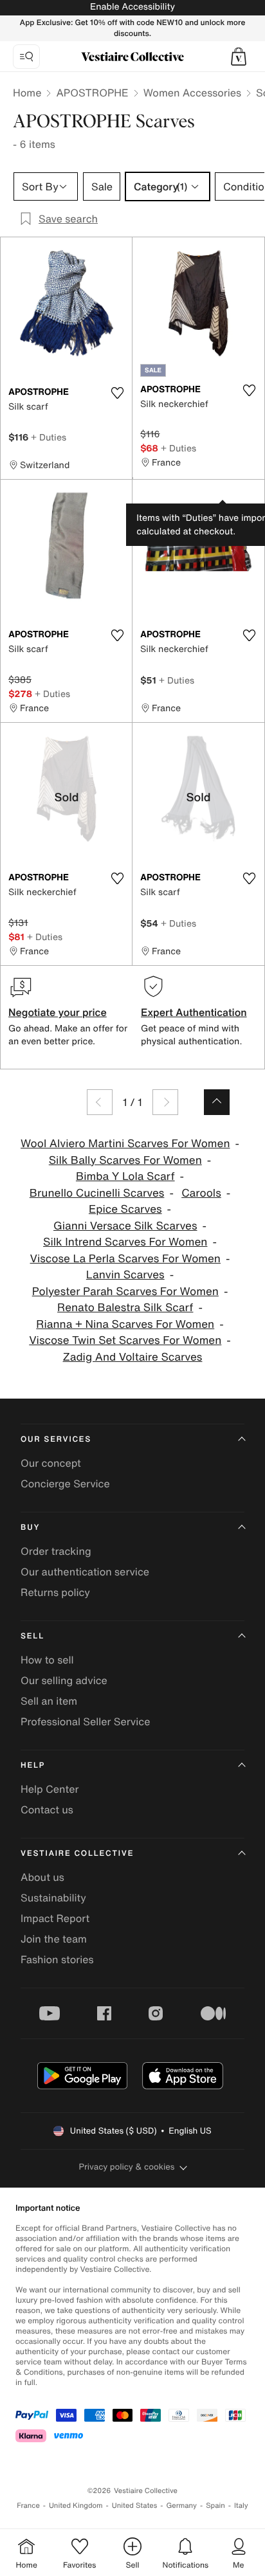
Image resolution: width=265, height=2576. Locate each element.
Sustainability (53, 1898)
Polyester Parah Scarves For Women (125, 1292)
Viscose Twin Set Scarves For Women (125, 1340)
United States (135, 2506)
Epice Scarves (125, 1209)
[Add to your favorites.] (117, 393)
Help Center (50, 1789)
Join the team (54, 1939)
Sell (32, 1636)
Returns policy (55, 1592)
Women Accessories (192, 93)
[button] (239, 57)
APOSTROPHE (92, 93)
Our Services (56, 1439)
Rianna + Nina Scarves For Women (125, 1324)
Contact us (47, 1810)
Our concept (51, 1463)
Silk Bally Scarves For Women (125, 1160)
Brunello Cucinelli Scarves (97, 1193)
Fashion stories (57, 1959)
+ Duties (49, 437)
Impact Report (55, 1918)
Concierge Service (65, 1483)
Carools (201, 1193)
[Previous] (100, 1102)
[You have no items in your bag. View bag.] (239, 57)
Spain (215, 2506)
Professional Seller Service (85, 1721)
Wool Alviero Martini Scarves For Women (125, 1144)
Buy (30, 1528)
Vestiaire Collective (77, 1854)
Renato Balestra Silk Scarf (125, 1308)
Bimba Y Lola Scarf (125, 1176)
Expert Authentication (194, 1012)
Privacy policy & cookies (127, 2167)
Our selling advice (64, 1680)
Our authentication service (85, 1572)
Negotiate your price (58, 1012)
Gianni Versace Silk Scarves (125, 1226)
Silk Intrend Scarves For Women (125, 1242)
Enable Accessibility (132, 7)
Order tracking (56, 1551)
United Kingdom (76, 2506)
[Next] (165, 1102)
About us (42, 1877)
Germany (181, 2506)
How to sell (47, 1660)
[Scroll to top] (217, 1102)
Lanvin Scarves (125, 1275)
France (28, 2506)
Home (27, 93)
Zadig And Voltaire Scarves (133, 1357)
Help (33, 1765)
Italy (241, 2506)
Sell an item (49, 1701)
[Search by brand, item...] (26, 57)
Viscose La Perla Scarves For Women (125, 1259)
